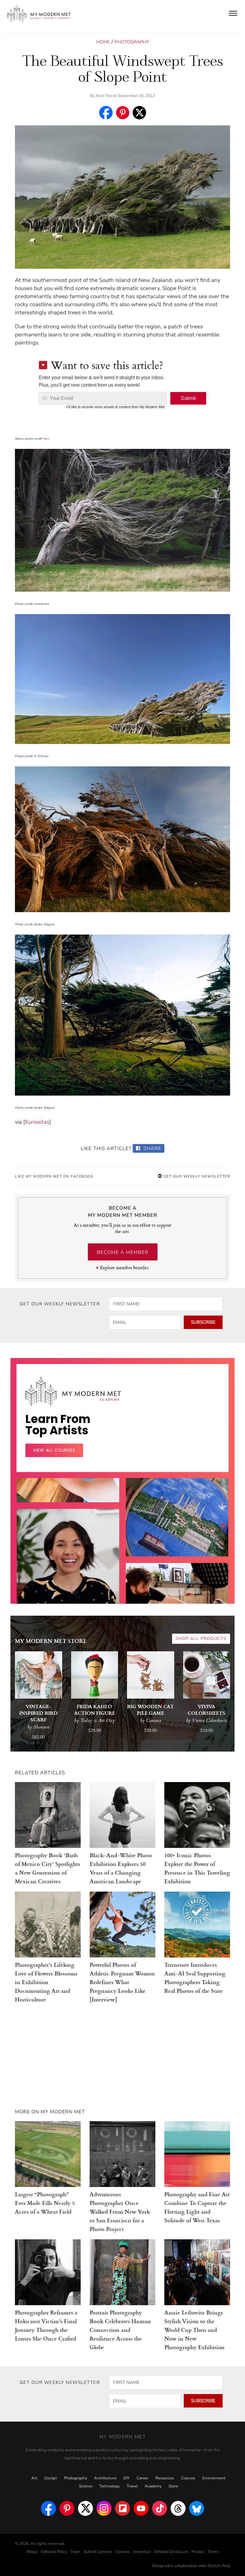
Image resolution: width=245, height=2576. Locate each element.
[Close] (219, 1216)
